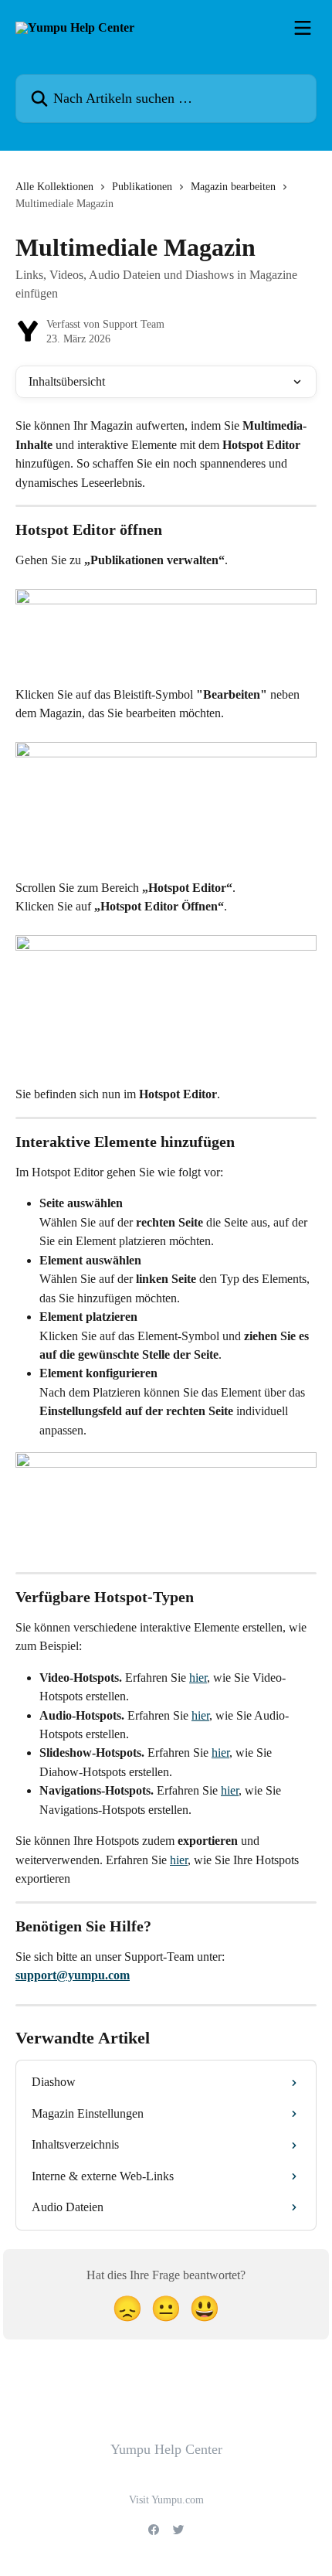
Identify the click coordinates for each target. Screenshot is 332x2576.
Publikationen (142, 187)
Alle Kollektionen (54, 187)
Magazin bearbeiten (233, 187)
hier (198, 1678)
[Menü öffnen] (303, 28)
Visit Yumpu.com (166, 2500)
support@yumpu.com (73, 1975)
